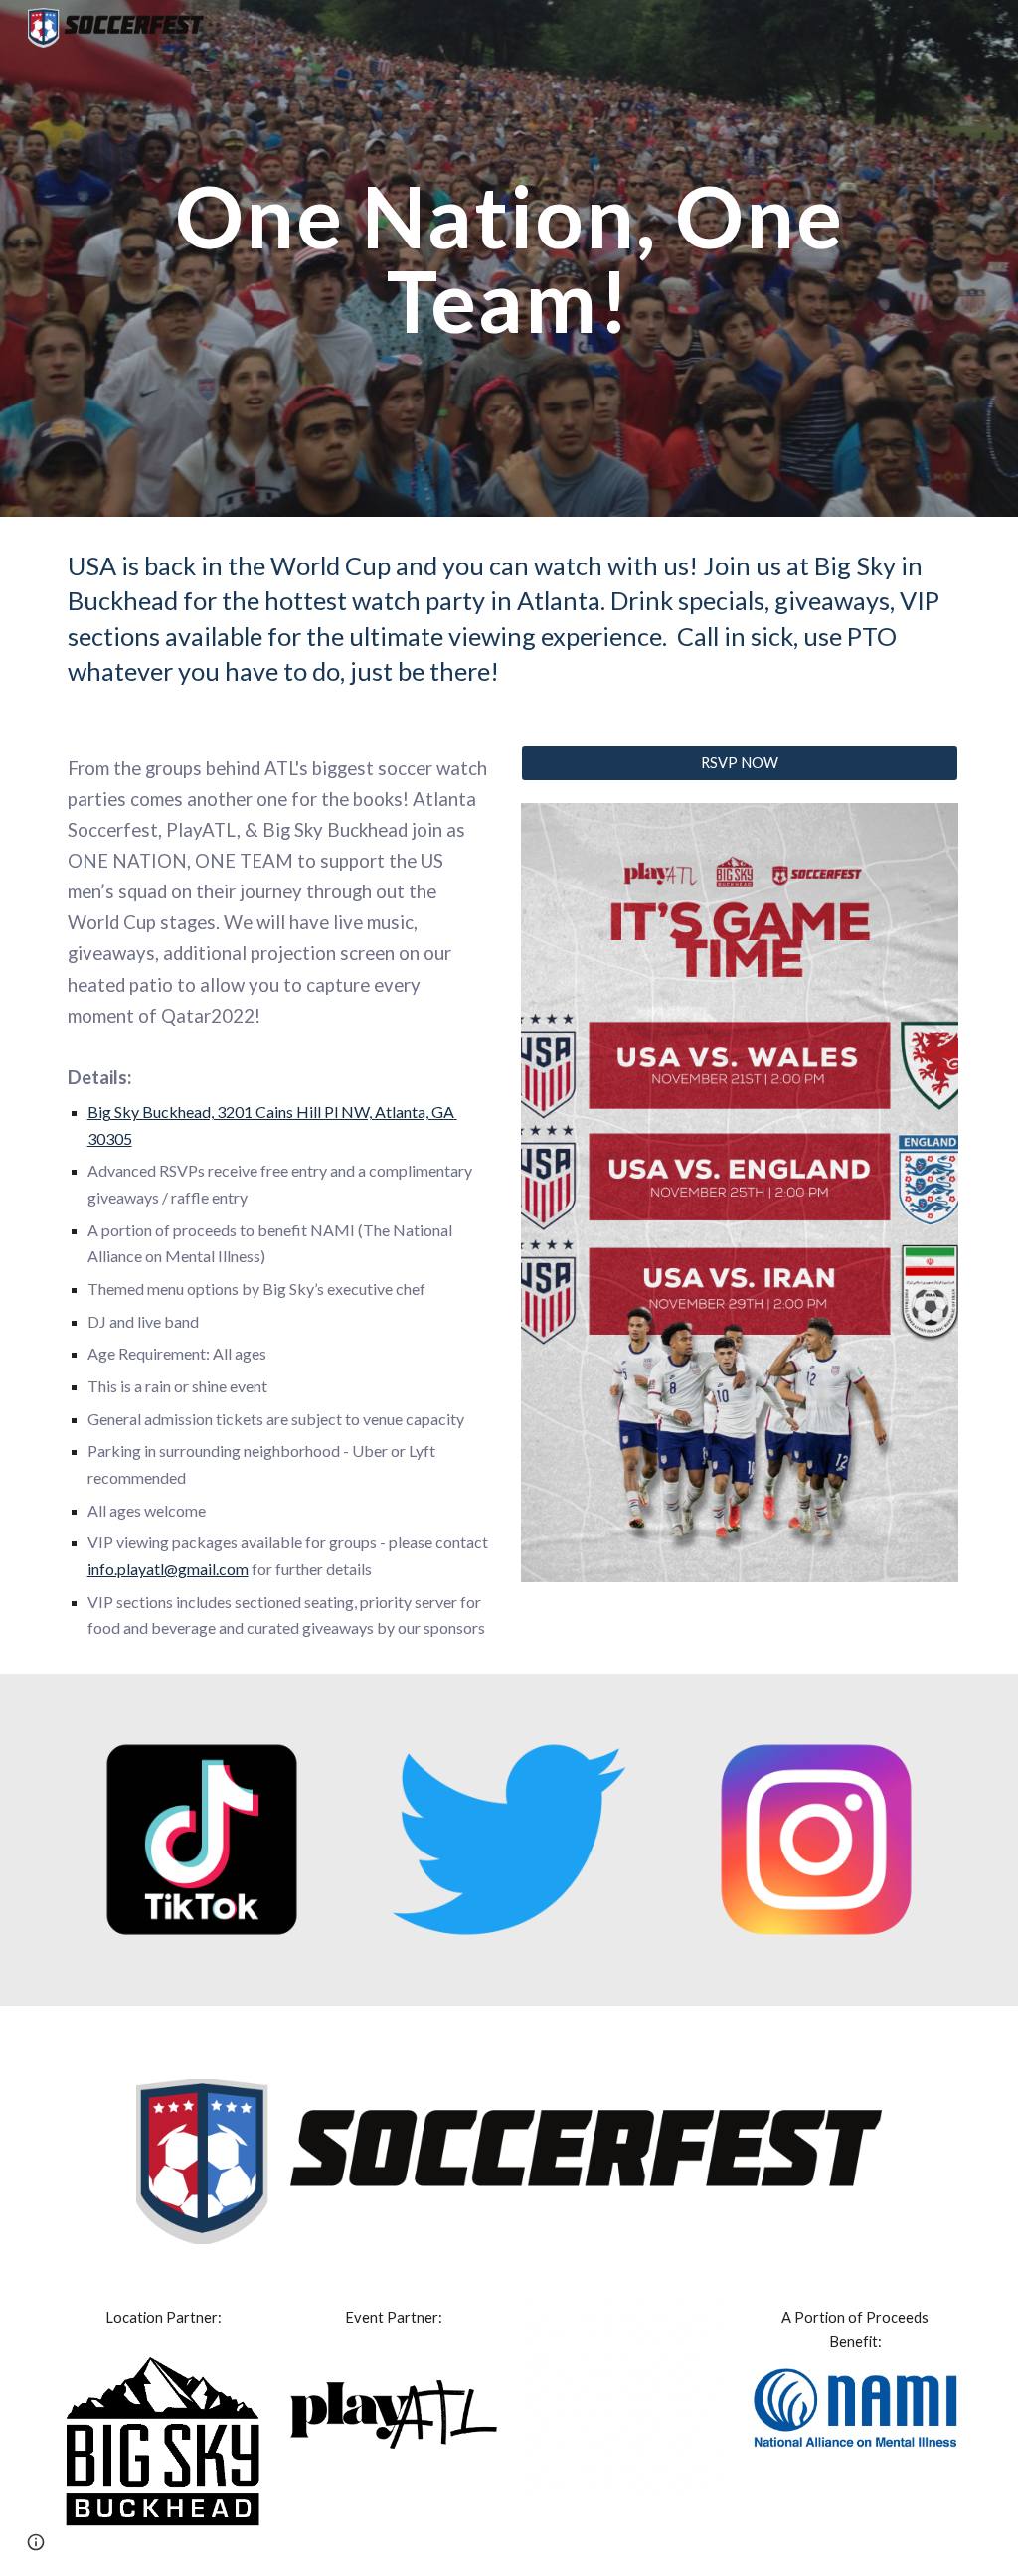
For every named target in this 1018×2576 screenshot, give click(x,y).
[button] (36, 2542)
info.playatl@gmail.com (168, 1569)
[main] (509, 259)
